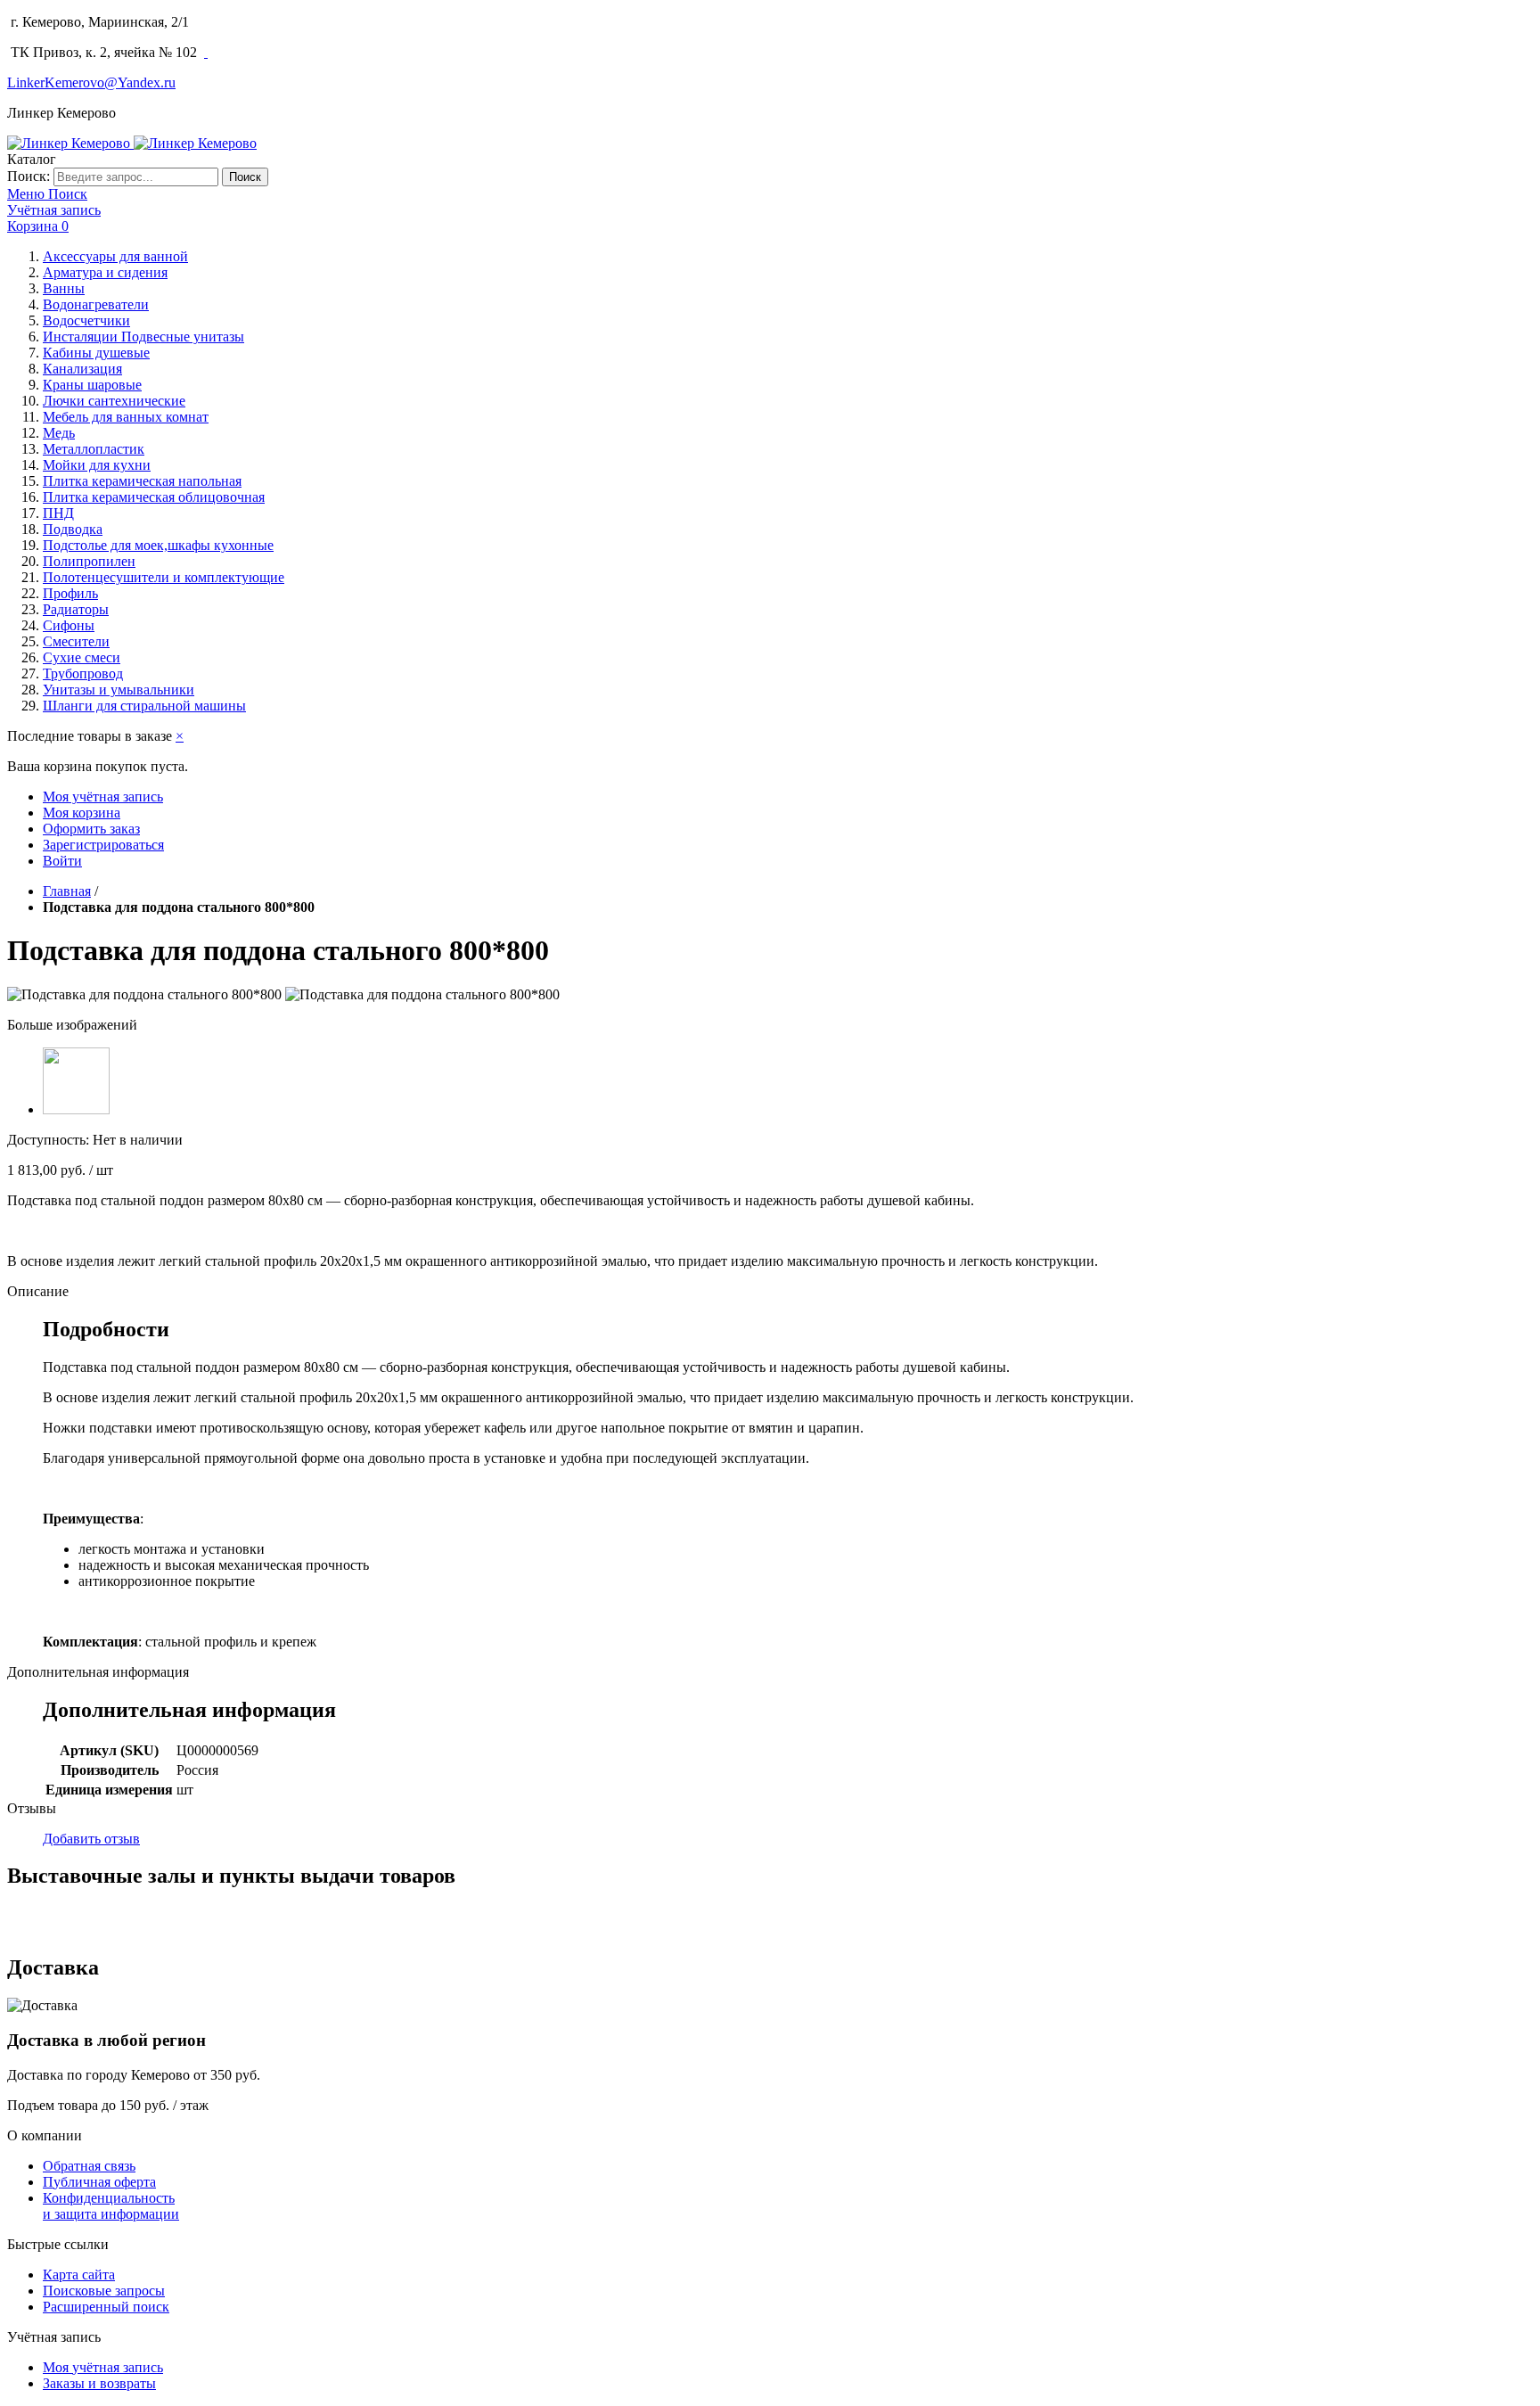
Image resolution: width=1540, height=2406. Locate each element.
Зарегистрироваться (103, 845)
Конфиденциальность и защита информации (111, 2206)
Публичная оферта (99, 2182)
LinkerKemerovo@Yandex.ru (91, 82)
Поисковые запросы (104, 2291)
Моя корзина (82, 813)
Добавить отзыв (91, 1839)
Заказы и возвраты (99, 2383)
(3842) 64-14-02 (244, 22)
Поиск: (29, 176)
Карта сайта (79, 2275)
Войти (62, 861)
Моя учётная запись (103, 797)
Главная (67, 891)
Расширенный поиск (106, 2307)
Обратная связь (89, 2166)
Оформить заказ (91, 829)
